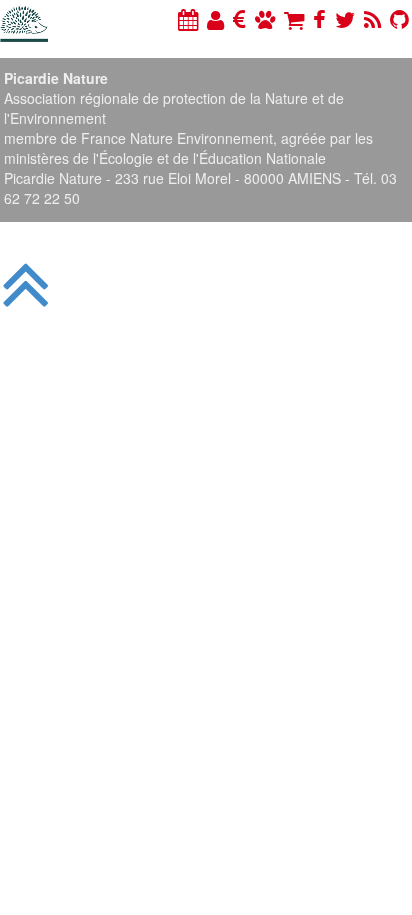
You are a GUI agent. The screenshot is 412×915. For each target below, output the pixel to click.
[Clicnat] (265, 18)
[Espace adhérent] (215, 18)
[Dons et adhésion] (239, 18)
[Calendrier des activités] (188, 18)
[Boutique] (294, 18)
